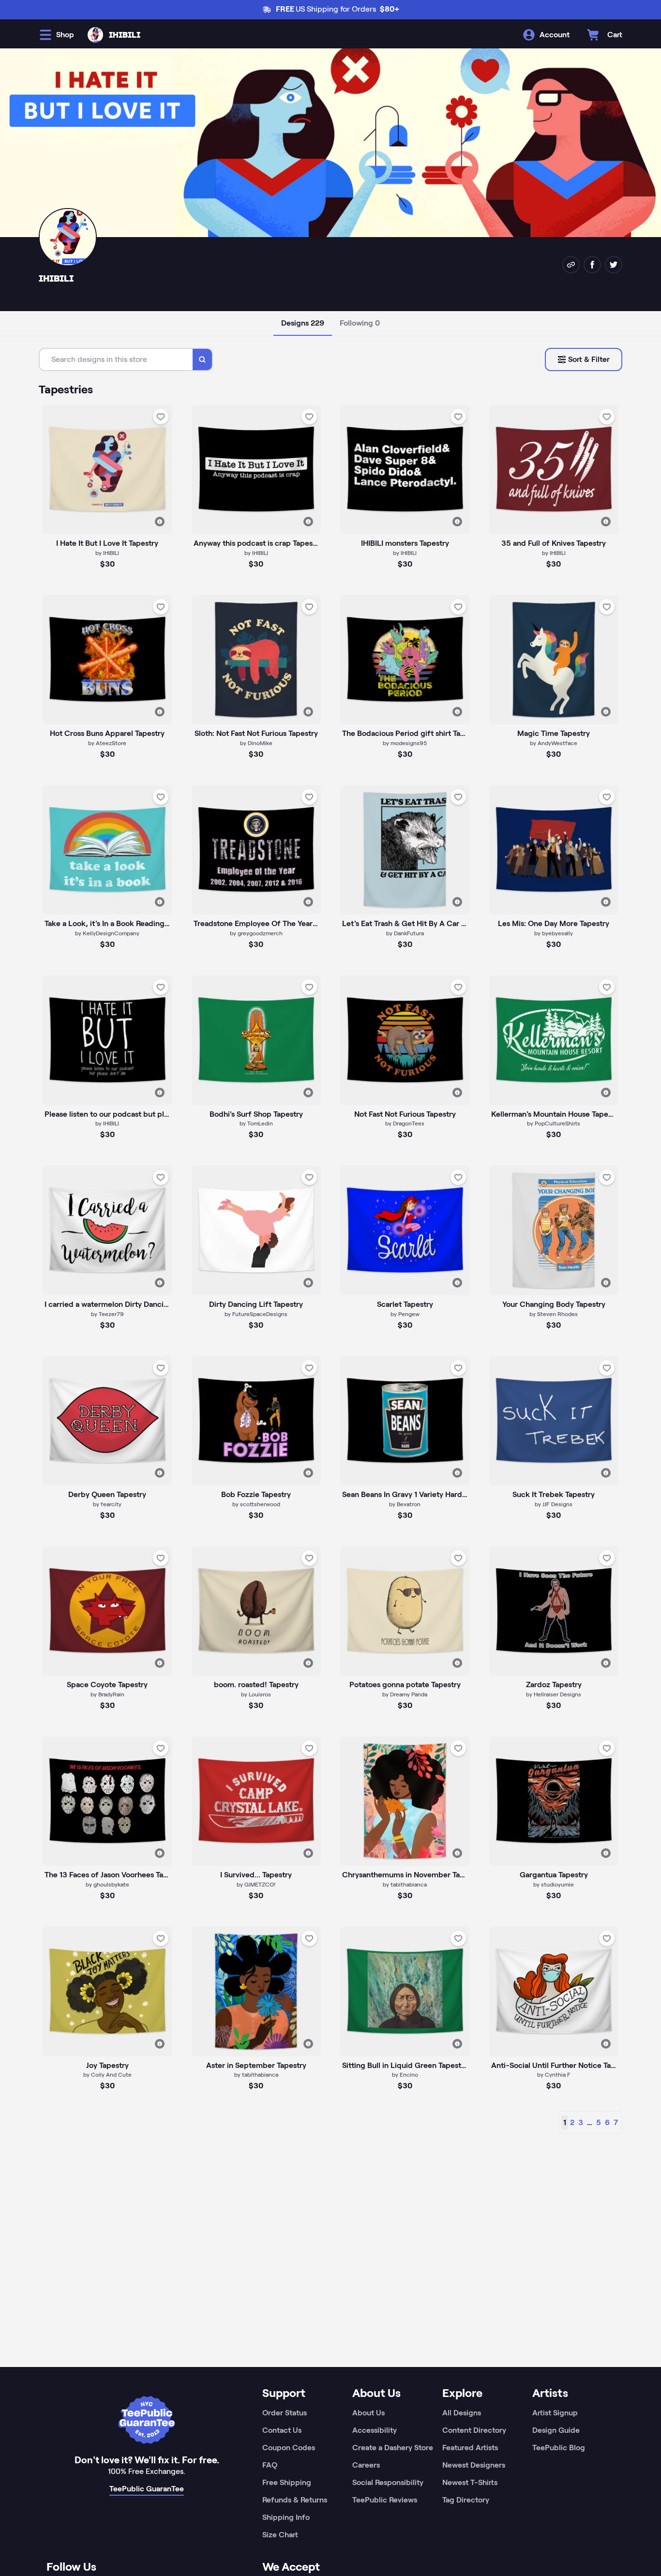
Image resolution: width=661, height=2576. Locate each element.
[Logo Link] (95, 35)
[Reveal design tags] (160, 522)
